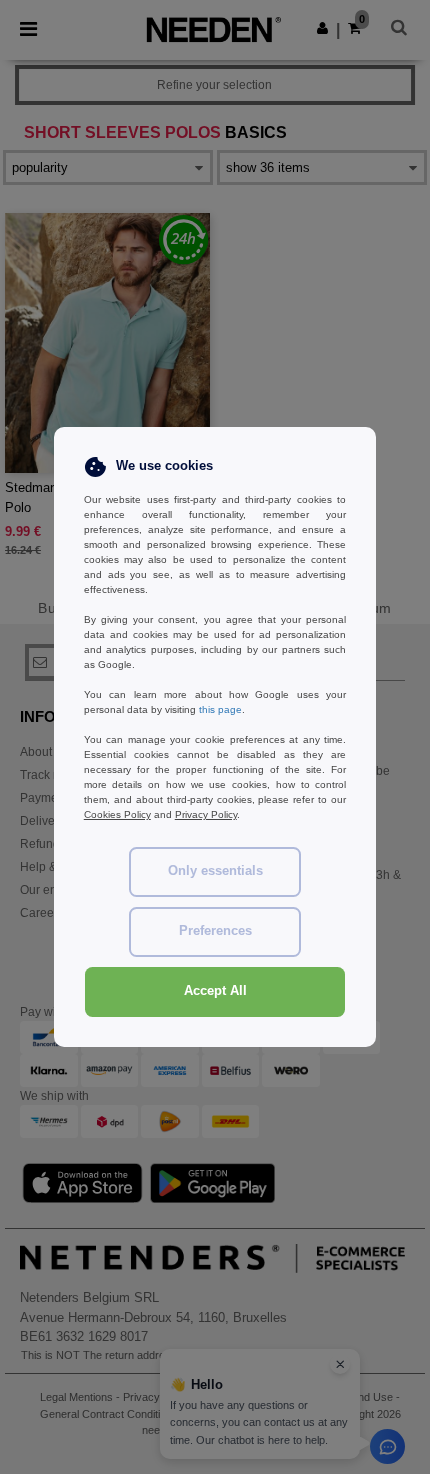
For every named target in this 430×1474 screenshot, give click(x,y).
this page (220, 709)
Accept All (215, 991)
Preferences (215, 931)
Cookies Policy (117, 814)
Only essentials (215, 871)
